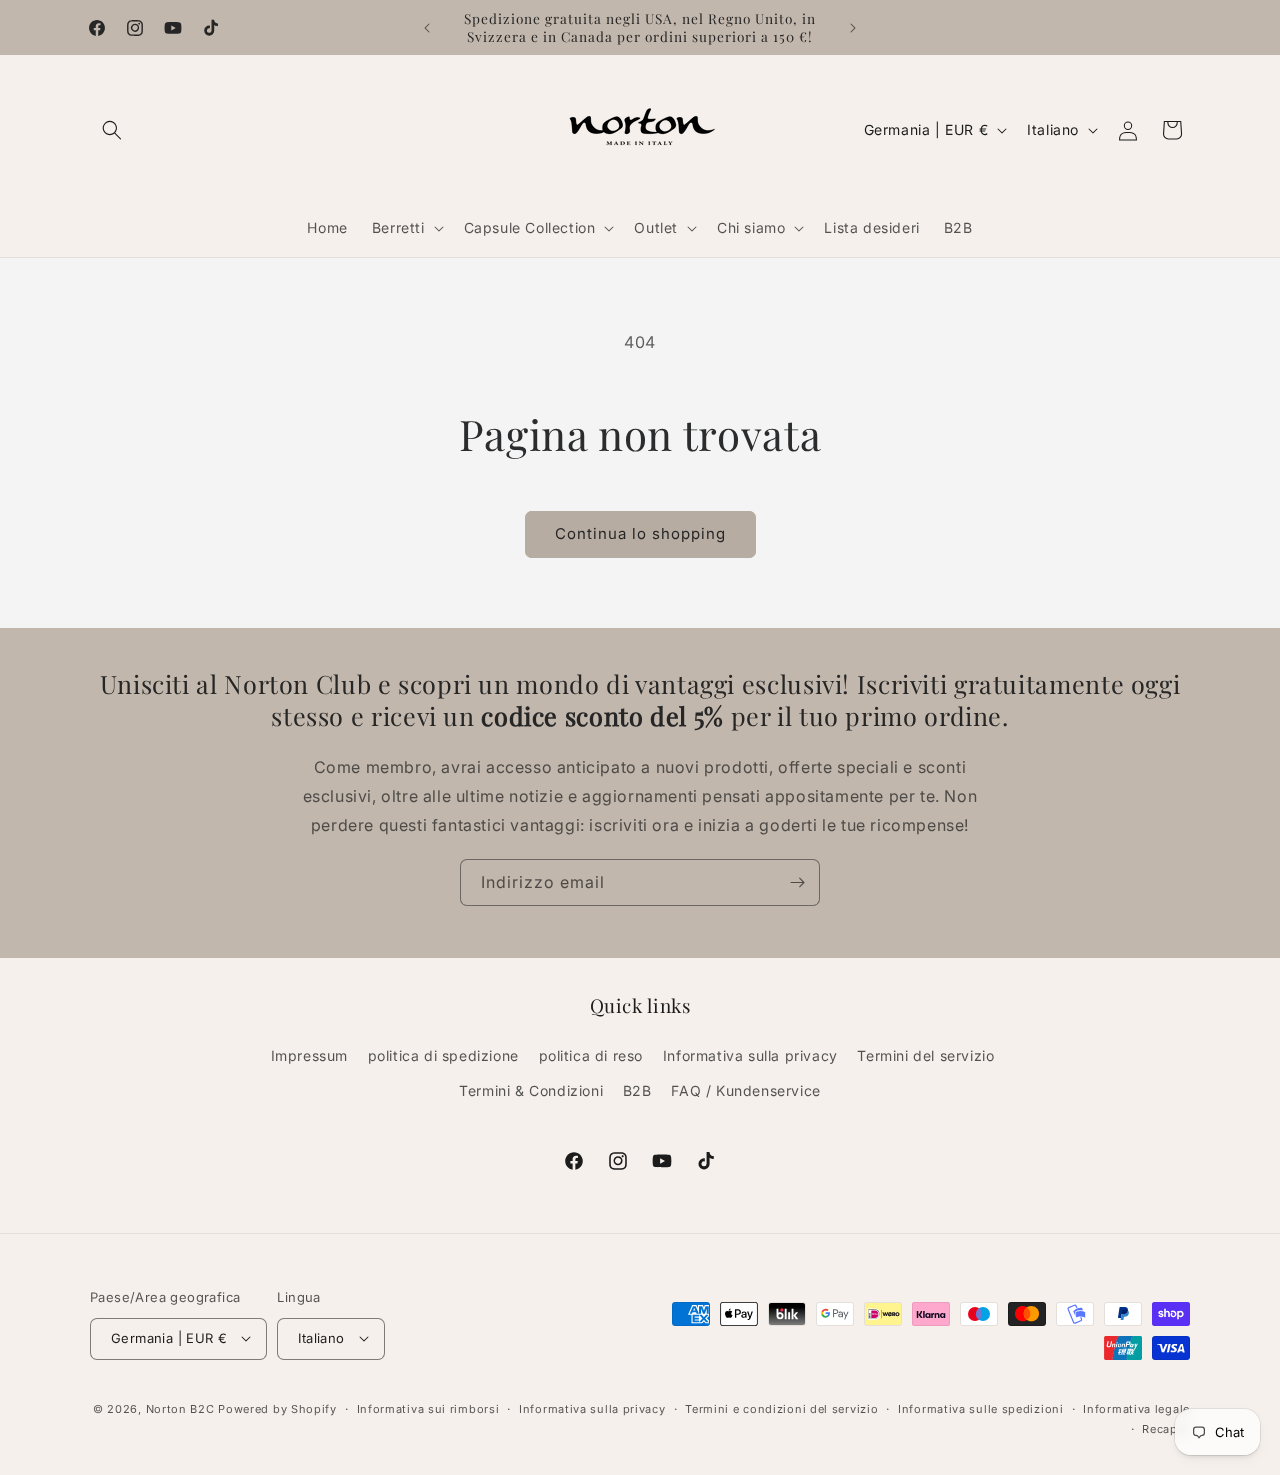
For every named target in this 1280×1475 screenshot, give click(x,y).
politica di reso (591, 1055)
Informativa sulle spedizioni (981, 1408)
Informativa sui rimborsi (428, 1408)
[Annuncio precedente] (427, 28)
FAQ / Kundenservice (745, 1091)
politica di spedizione (443, 1055)
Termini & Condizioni (531, 1091)
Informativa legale (1136, 1408)
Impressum (309, 1055)
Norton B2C (180, 1408)
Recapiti (1166, 1428)
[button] (112, 130)
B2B (637, 1091)
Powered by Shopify (277, 1408)
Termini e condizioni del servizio (781, 1408)
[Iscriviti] (797, 882)
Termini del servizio (925, 1055)
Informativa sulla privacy (750, 1055)
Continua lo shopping (640, 533)
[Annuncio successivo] (853, 28)
